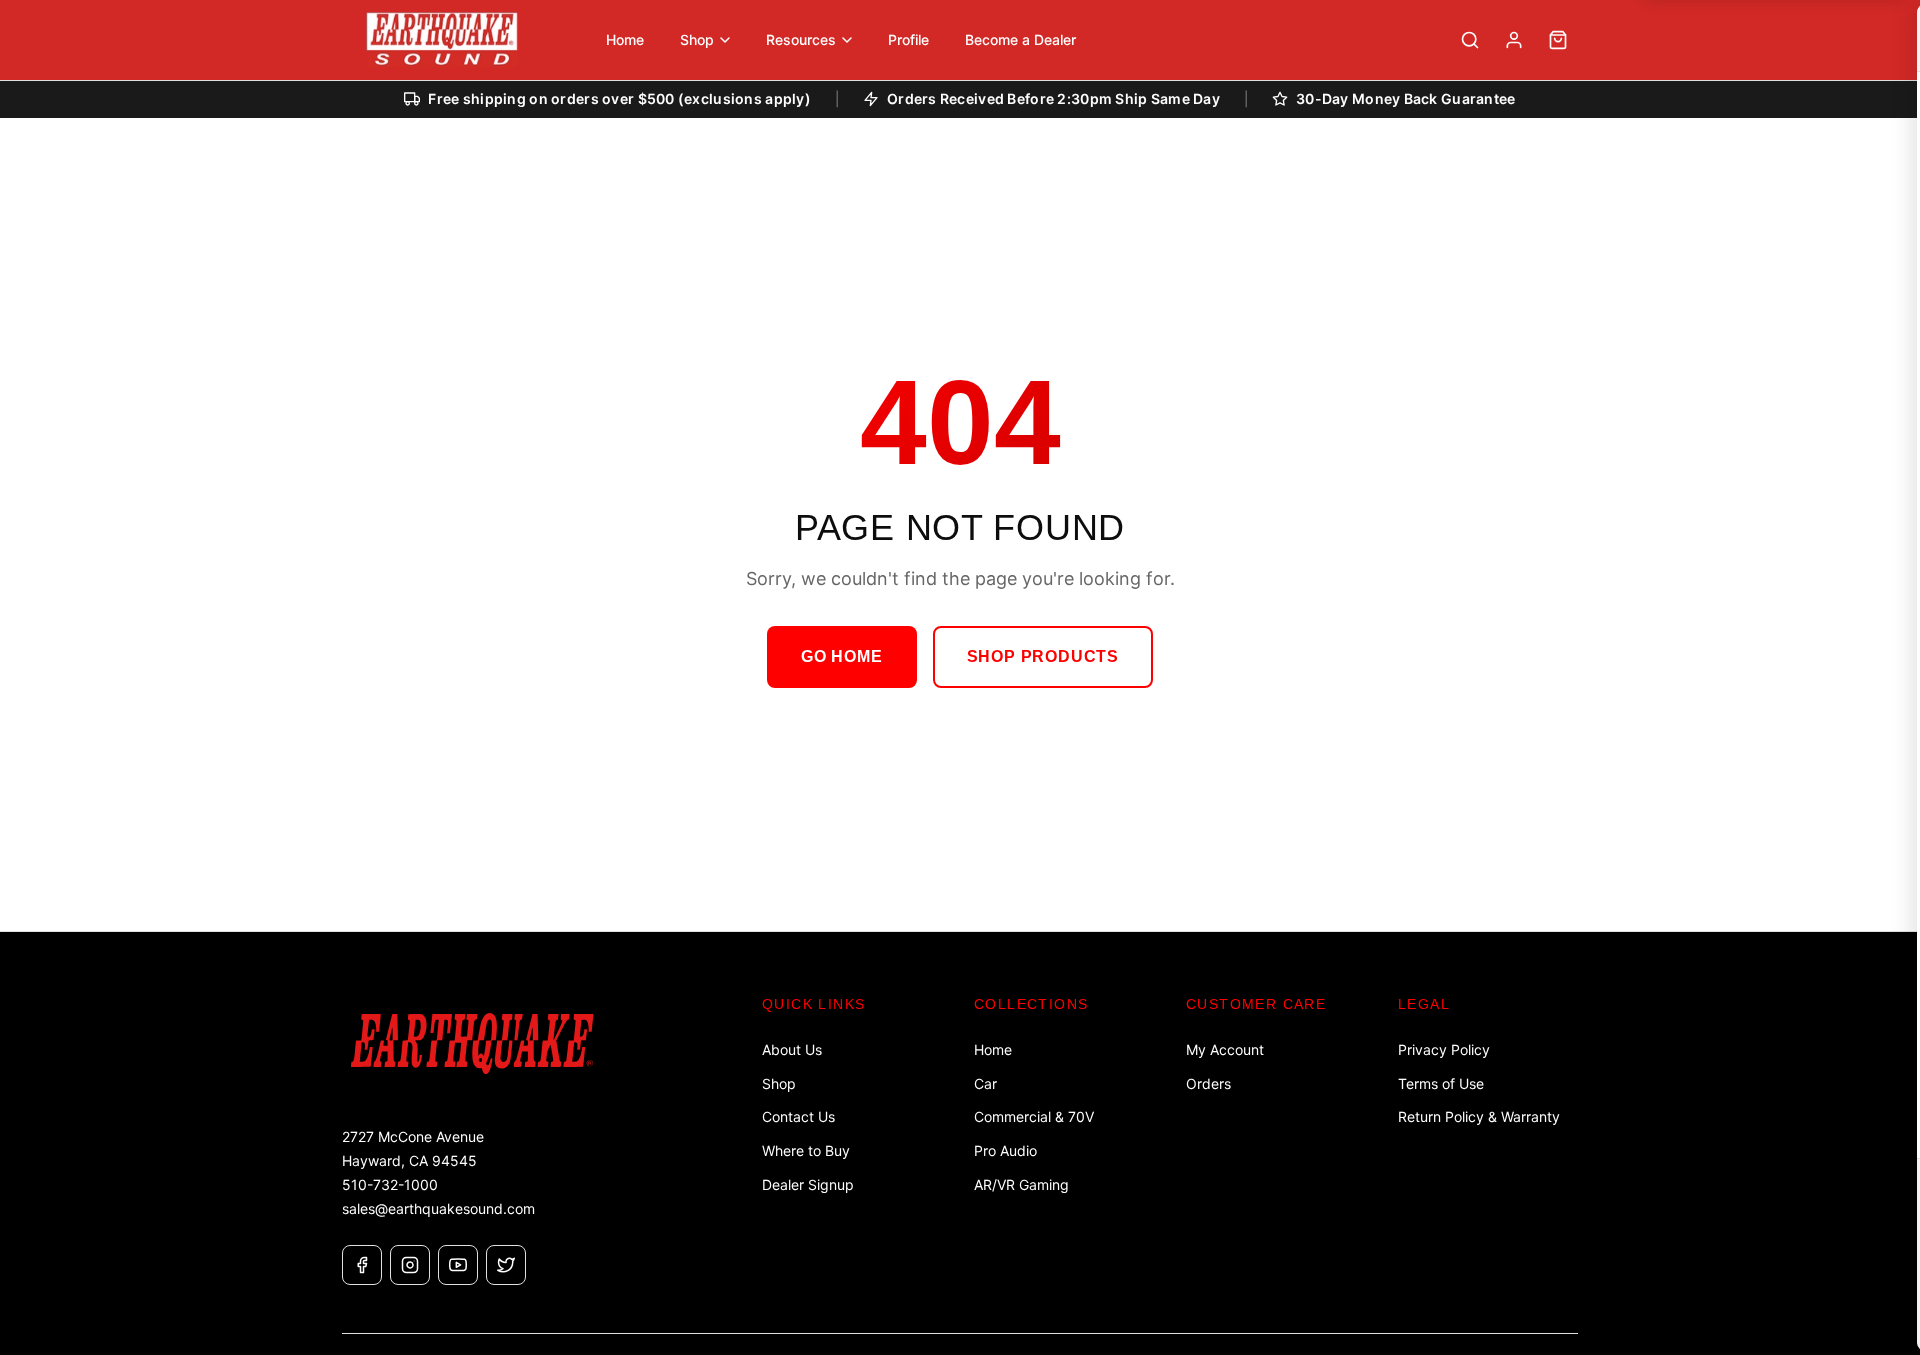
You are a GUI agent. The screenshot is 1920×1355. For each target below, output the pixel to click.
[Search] (1470, 40)
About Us (792, 1049)
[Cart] (1558, 40)
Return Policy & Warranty (1479, 1116)
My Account (1225, 1049)
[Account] (1514, 40)
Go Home (842, 656)
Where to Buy (806, 1150)
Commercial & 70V (1034, 1116)
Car (985, 1083)
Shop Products (1043, 656)
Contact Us (798, 1116)
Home (993, 1049)
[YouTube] (458, 1265)
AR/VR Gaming (1021, 1184)
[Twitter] (506, 1265)
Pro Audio (1005, 1150)
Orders (1208, 1083)
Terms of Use (1441, 1083)
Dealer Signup (808, 1184)
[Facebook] (362, 1265)
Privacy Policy (1444, 1049)
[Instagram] (410, 1265)
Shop (779, 1083)
